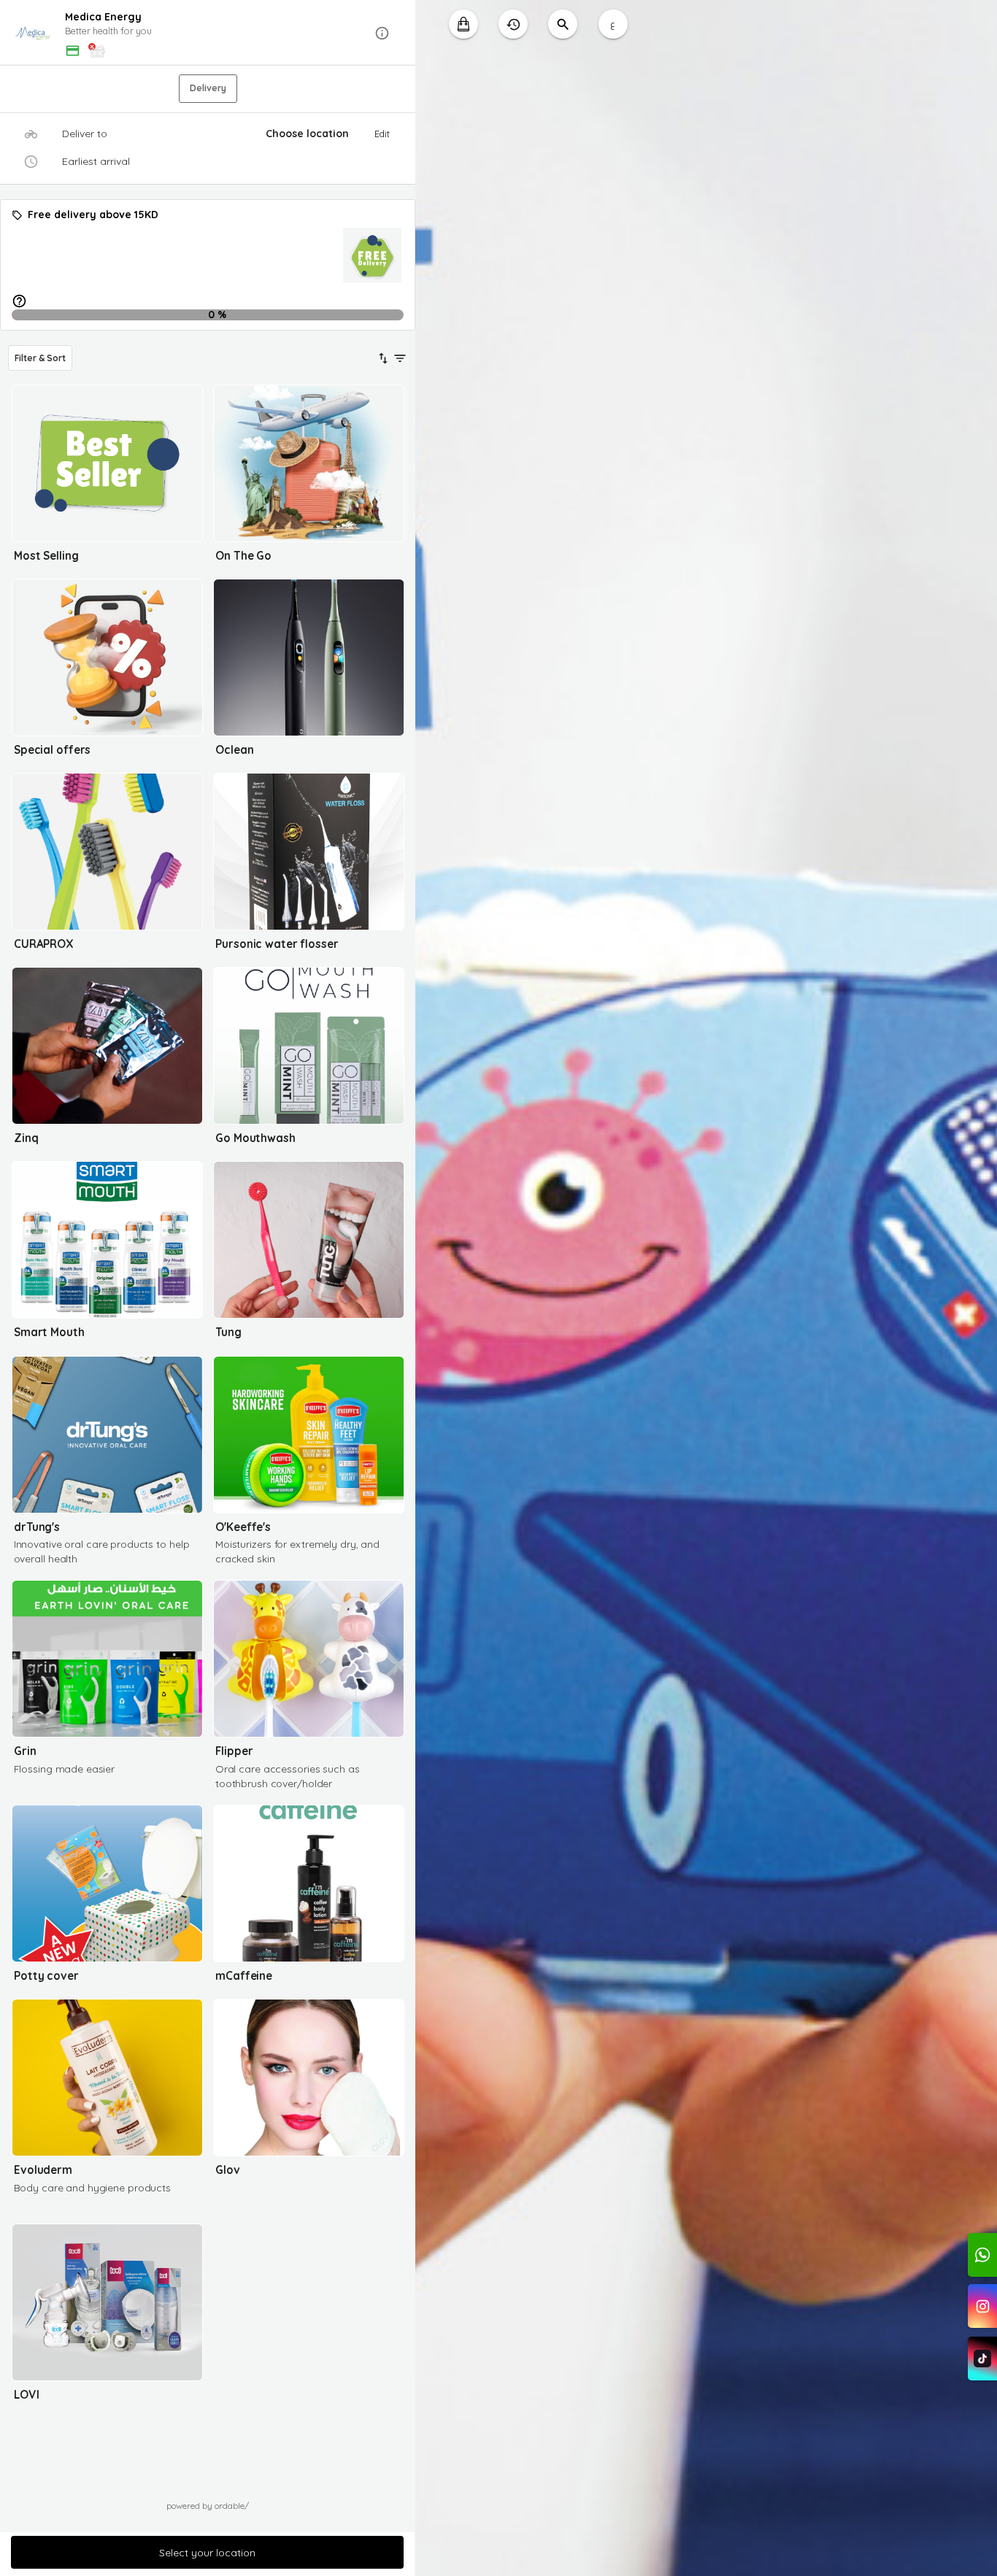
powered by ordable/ (208, 2506)
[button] (208, 33)
